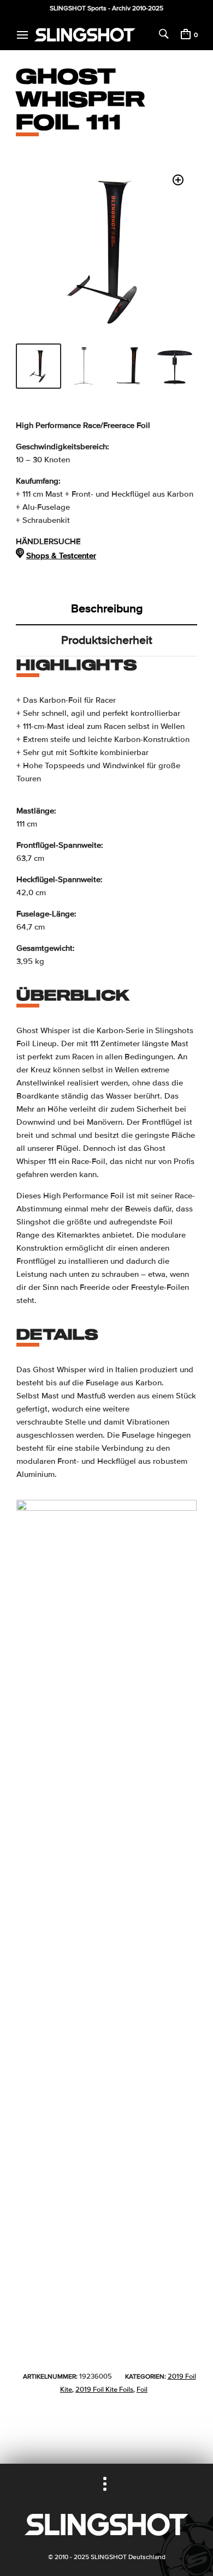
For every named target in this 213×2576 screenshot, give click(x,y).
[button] (178, 180)
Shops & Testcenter (61, 556)
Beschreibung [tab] (107, 608)
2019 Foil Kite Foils (104, 2390)
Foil (142, 2390)
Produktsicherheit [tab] (107, 640)
